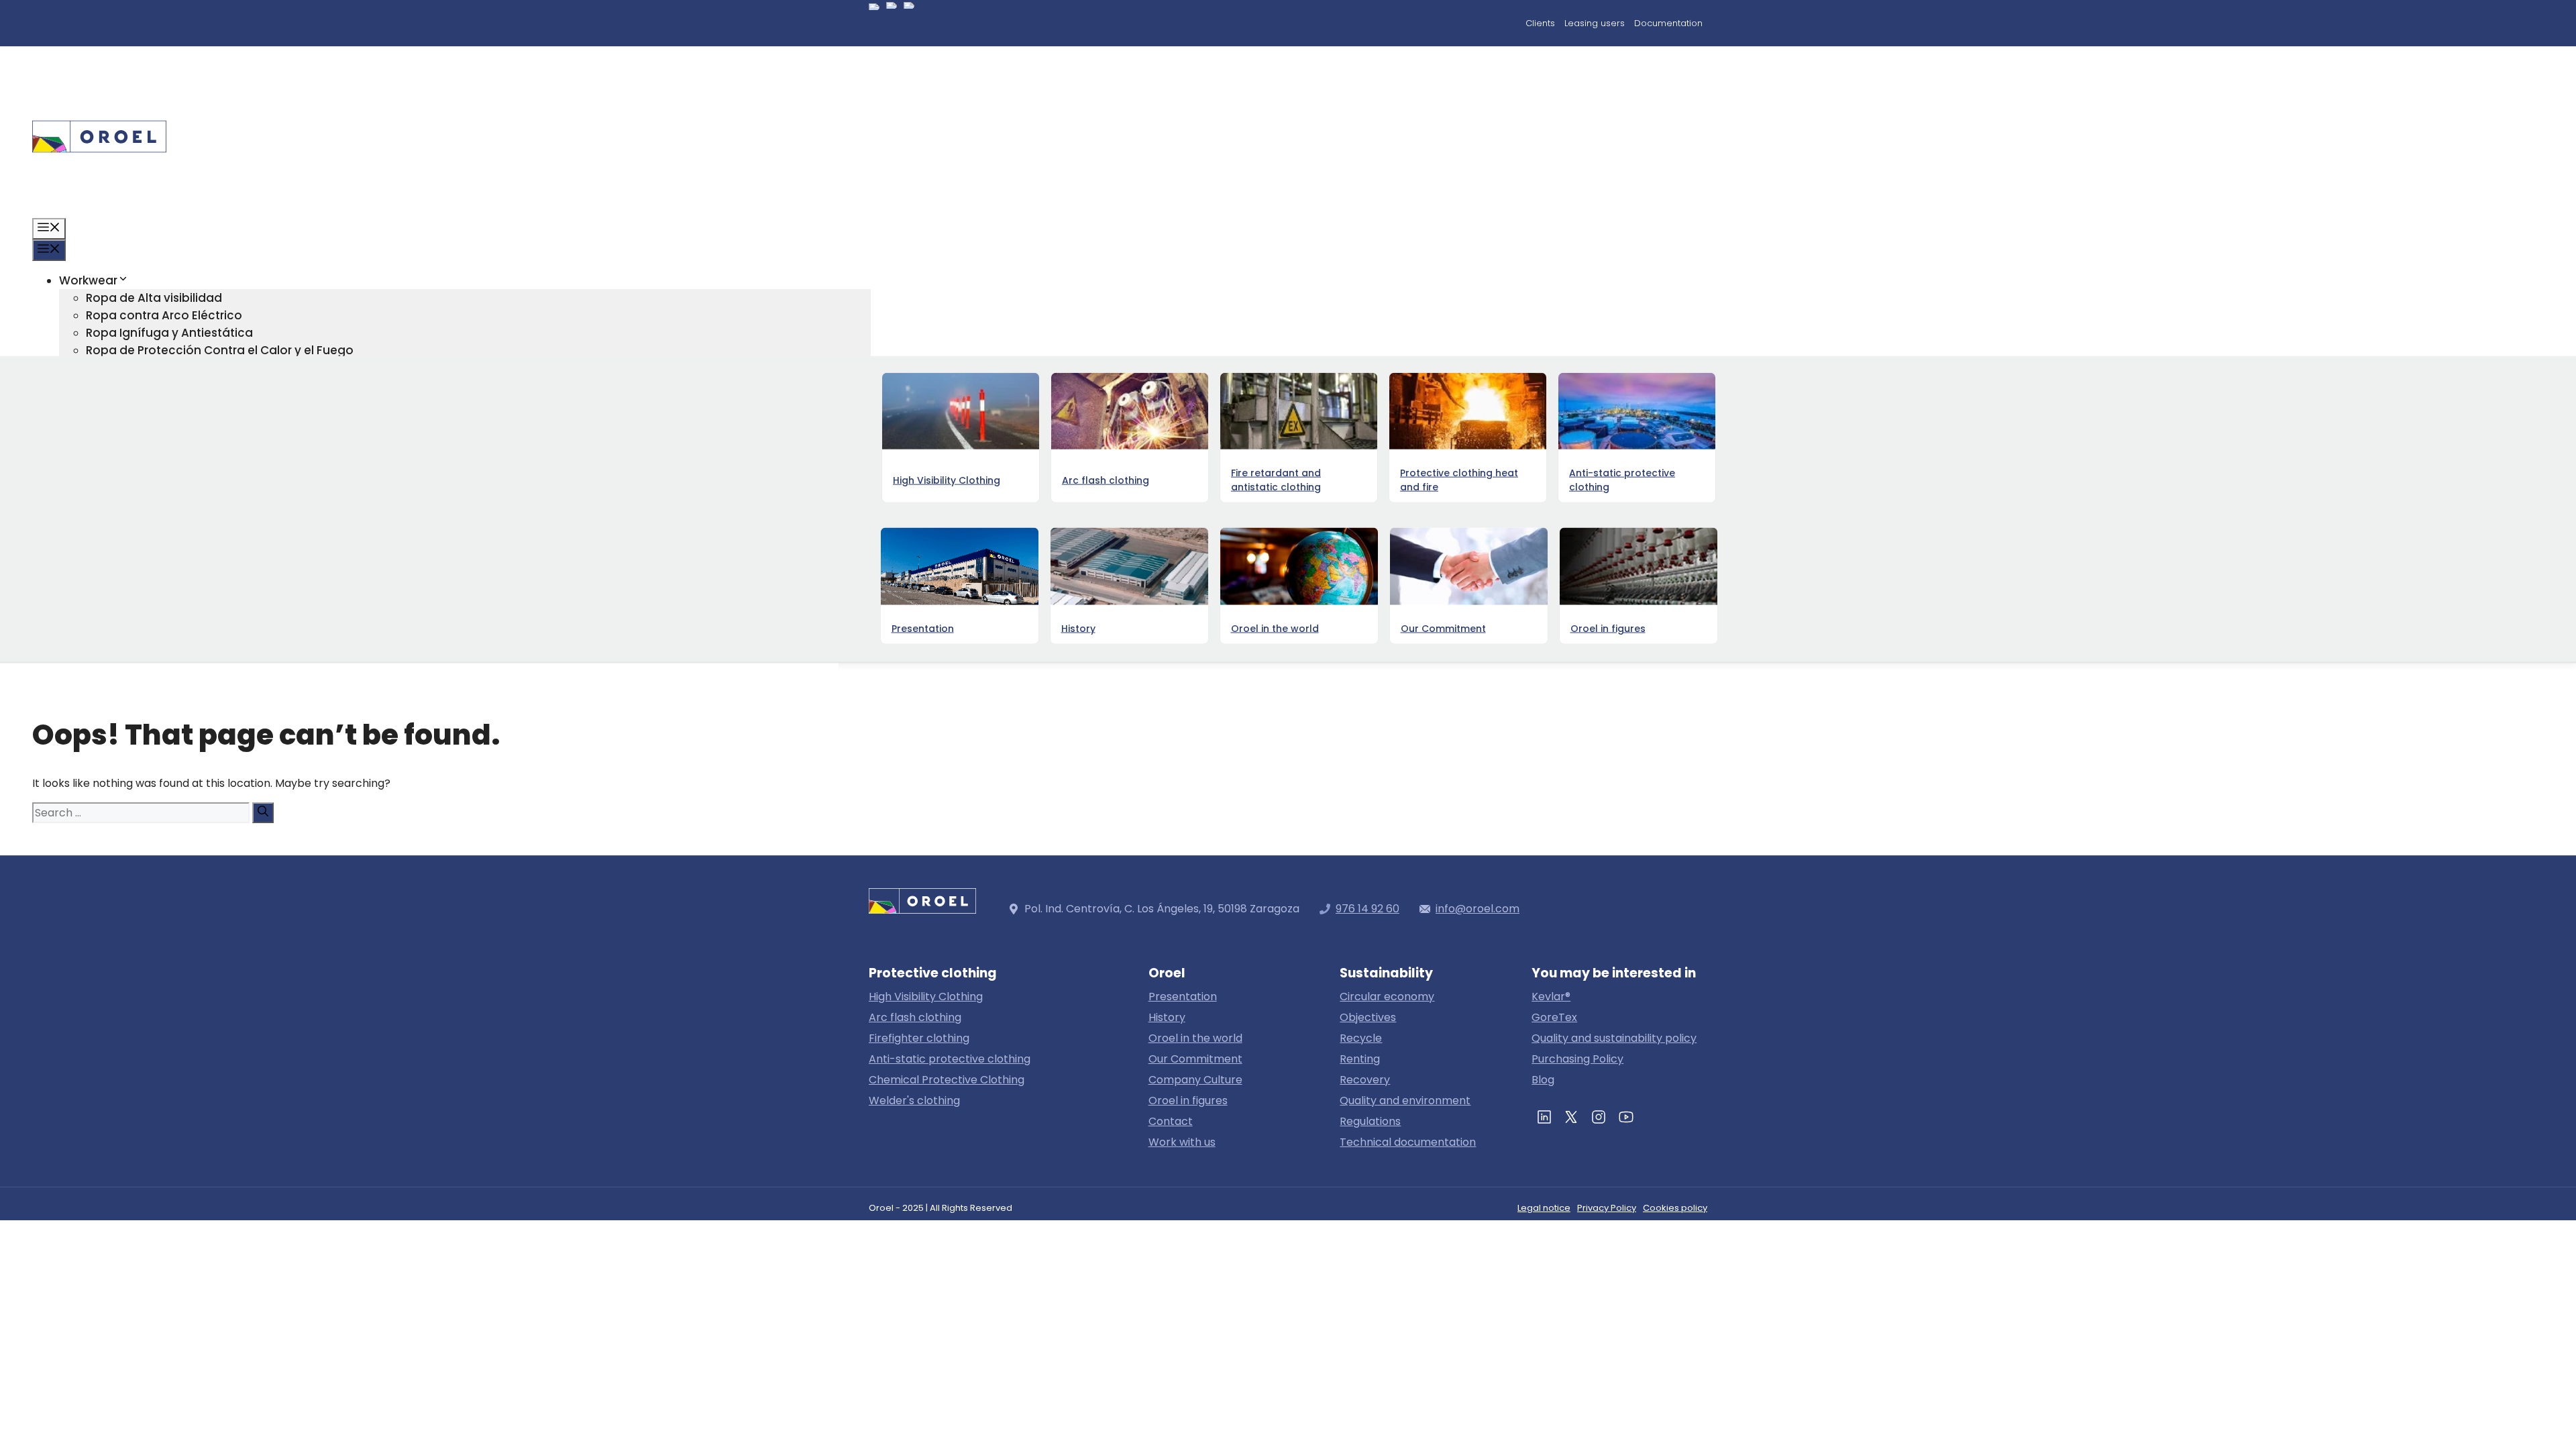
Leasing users (1595, 23)
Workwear (88, 280)
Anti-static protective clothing (950, 1059)
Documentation (1668, 23)
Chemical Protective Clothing (947, 1080)
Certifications (125, 542)
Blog (72, 612)
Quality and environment (1405, 1101)
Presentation (1183, 997)
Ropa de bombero (140, 437)
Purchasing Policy (1577, 1059)
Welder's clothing (914, 1101)
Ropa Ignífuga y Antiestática (169, 333)
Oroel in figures (129, 594)
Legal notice (1544, 1208)
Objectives (1368, 1017)
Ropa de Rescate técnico (159, 420)
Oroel (75, 577)
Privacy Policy (1607, 1208)
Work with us (1182, 1142)
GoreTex (1554, 1017)
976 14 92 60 (1367, 909)
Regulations (1370, 1121)
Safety (105, 559)
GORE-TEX (88, 472)
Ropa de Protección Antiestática (181, 368)
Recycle (1361, 1038)
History (1167, 1017)
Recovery (1365, 1080)
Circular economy (138, 507)
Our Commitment (1195, 1059)
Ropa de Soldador (139, 455)
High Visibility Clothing (926, 997)
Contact (84, 629)
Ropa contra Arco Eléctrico (164, 315)
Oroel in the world (1195, 1038)
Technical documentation (1408, 1142)
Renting (1360, 1059)
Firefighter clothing (919, 1038)
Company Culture (1195, 1080)
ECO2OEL (112, 525)
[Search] (263, 813)
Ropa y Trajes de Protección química (193, 385)
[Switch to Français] (909, 23)
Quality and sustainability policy (1614, 1038)
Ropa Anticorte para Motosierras (181, 402)
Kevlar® (1551, 997)
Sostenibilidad (101, 490)
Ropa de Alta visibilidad (154, 298)
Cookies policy (1675, 1208)
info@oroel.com (1478, 909)
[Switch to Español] (874, 25)
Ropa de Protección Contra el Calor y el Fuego (220, 350)
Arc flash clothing (915, 1017)
